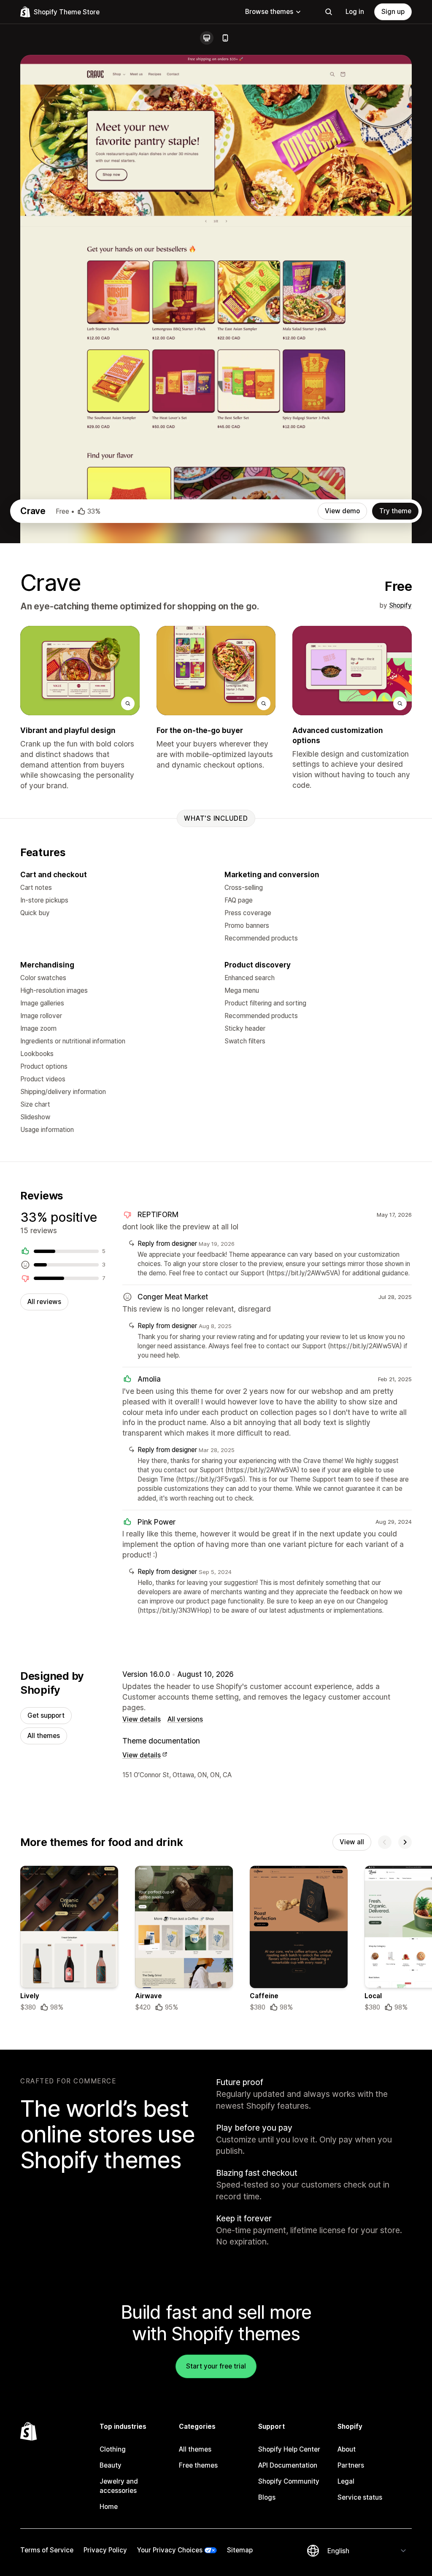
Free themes (198, 2465)
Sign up (393, 12)
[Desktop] (207, 38)
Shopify (400, 605)
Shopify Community (289, 2481)
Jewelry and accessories (119, 2486)
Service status (360, 2497)
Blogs (267, 2497)
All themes (44, 1736)
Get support (46, 1715)
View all (352, 1842)
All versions (185, 1719)
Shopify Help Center (289, 2449)
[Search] (329, 12)
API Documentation (288, 2465)
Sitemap (240, 2550)
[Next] (405, 1842)
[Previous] (385, 1842)
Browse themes (269, 12)
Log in (355, 12)
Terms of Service (47, 2550)
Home (109, 2507)
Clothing (113, 2449)
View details (142, 1719)
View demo (342, 511)
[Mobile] (225, 38)
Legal (346, 2481)
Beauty (111, 2465)
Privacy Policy (105, 2550)
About (347, 2449)
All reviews (44, 1302)
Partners (351, 2465)
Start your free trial (216, 2366)
